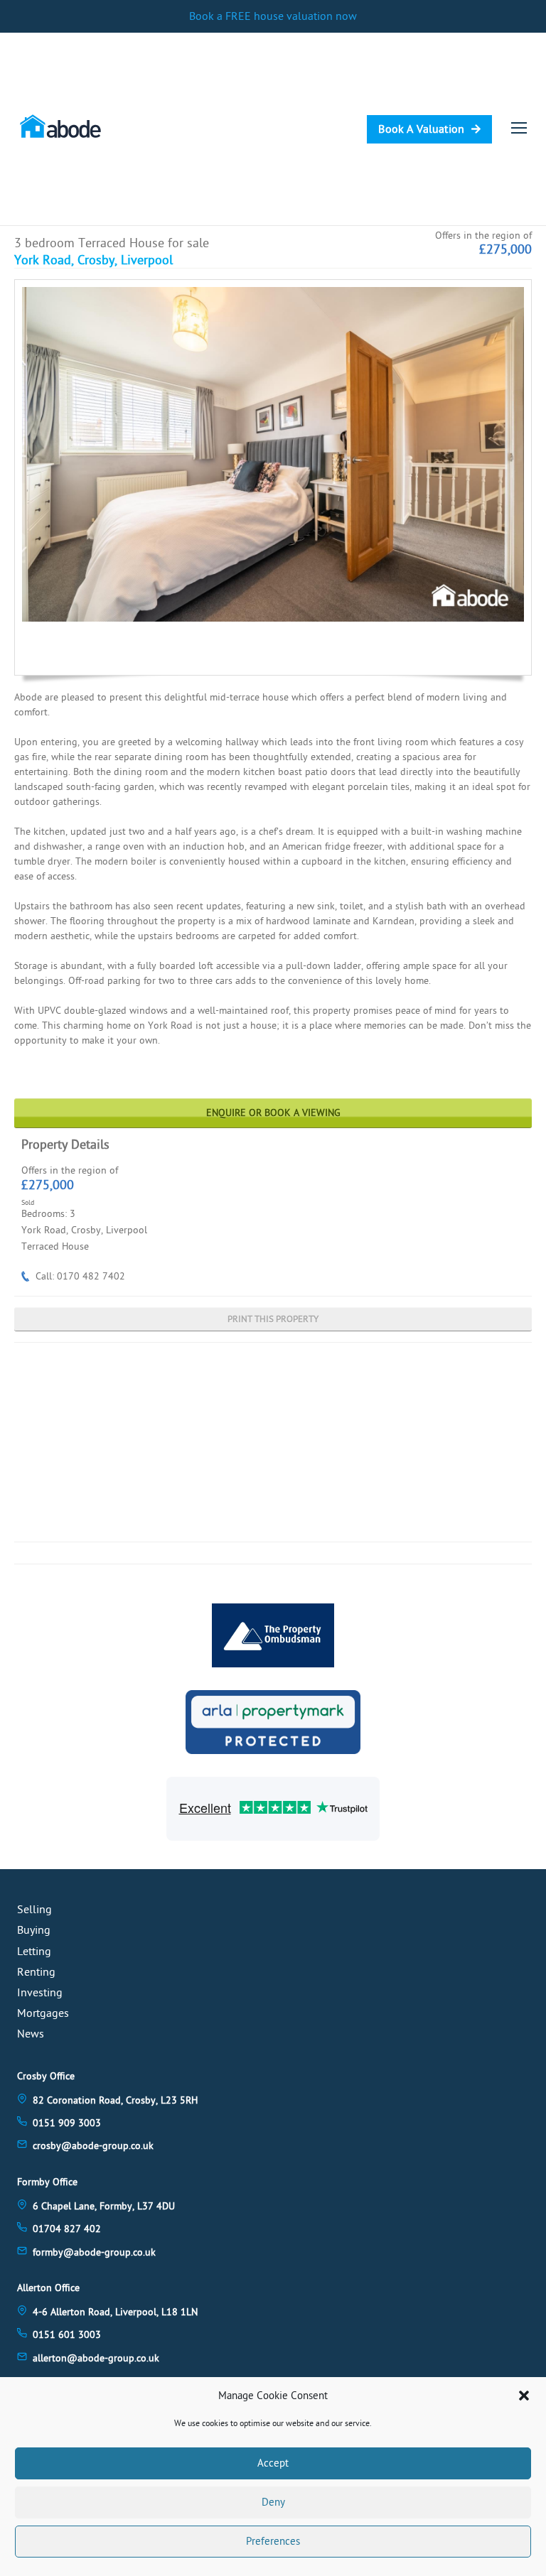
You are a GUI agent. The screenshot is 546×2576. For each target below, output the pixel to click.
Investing (40, 1993)
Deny (273, 2502)
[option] (273, 454)
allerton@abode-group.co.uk (96, 2358)
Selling (34, 1910)
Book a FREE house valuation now (273, 16)
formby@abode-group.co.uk (94, 2252)
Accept (273, 2463)
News (31, 2034)
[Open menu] (519, 128)
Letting (34, 1952)
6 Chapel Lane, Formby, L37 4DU (104, 2206)
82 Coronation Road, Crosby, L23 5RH (115, 2100)
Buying (34, 1930)
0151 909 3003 (67, 2123)
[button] (524, 2396)
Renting (36, 1972)
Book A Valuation (421, 129)
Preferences (273, 2542)
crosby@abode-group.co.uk (93, 2146)
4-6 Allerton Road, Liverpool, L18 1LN (115, 2312)
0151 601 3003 (67, 2335)
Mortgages (43, 2013)
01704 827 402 (67, 2229)
